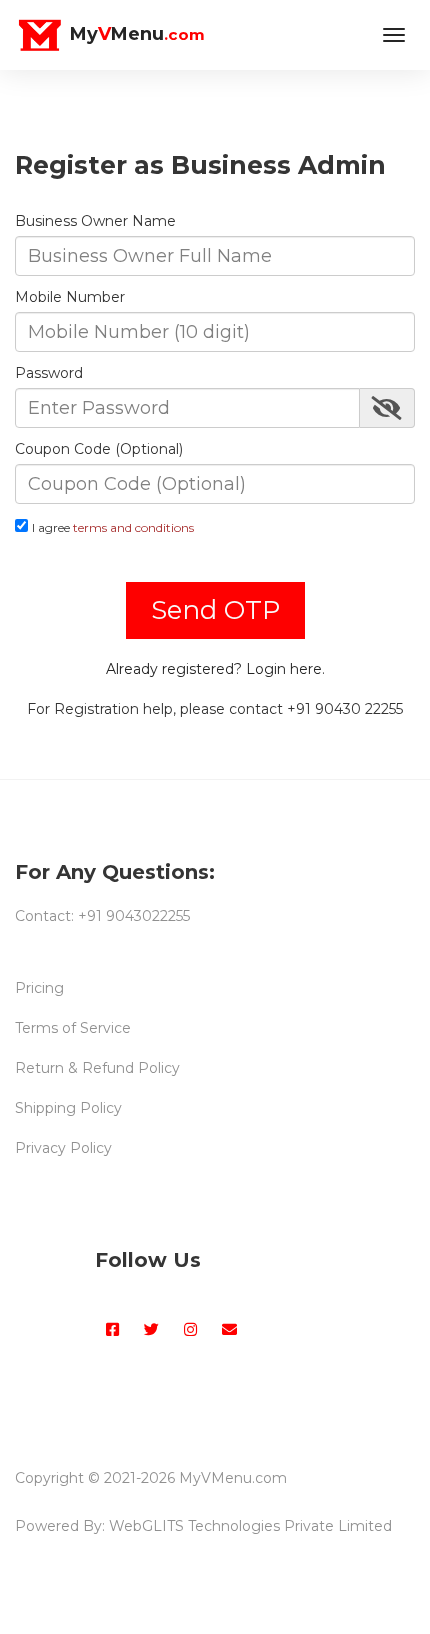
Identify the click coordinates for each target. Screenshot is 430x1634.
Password (49, 373)
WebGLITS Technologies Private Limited (250, 1526)
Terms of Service (73, 1028)
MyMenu (135, 34)
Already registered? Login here (214, 669)
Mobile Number (70, 297)
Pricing (39, 988)
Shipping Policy (68, 1108)
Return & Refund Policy (97, 1068)
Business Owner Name (95, 221)
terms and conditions (133, 527)
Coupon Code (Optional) (99, 449)
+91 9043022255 (134, 916)
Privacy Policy (63, 1148)
